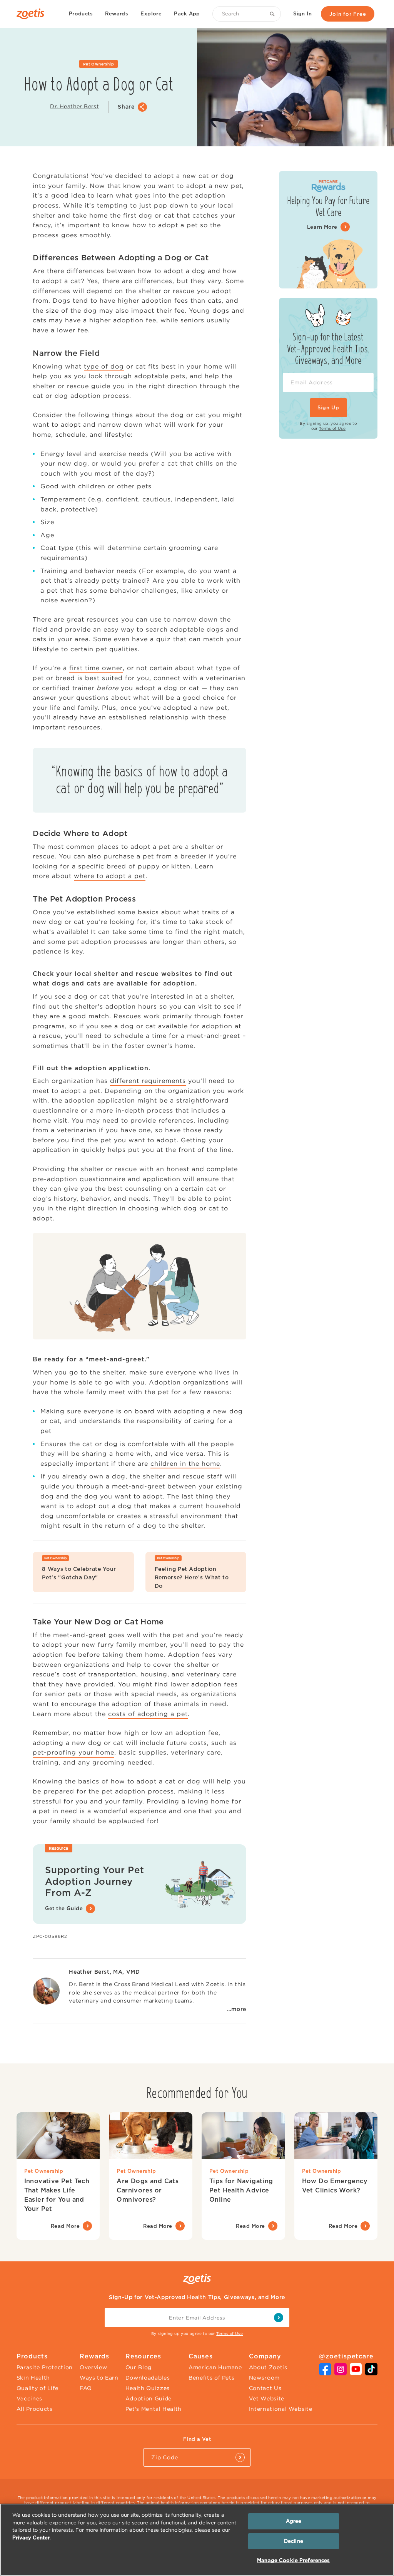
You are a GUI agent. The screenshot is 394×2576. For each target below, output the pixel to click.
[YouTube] (356, 2373)
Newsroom (264, 2378)
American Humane (215, 2367)
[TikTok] (371, 2373)
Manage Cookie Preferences (293, 2560)
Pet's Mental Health (154, 2409)
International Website (281, 2409)
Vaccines (29, 2398)
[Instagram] (341, 2373)
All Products (35, 2409)
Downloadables (148, 2378)
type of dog (104, 366)
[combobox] (247, 14)
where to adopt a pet (110, 876)
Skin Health (33, 2378)
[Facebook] (325, 2373)
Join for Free (348, 14)
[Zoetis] (33, 14)
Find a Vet (197, 2439)
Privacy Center (31, 2538)
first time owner (96, 668)
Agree (294, 2521)
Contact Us (265, 2388)
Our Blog (139, 2367)
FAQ (86, 2388)
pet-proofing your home (73, 1752)
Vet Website (267, 2398)
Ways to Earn (99, 2378)
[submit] (279, 2318)
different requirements (148, 1081)
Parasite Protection (45, 2367)
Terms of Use (332, 428)
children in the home (185, 1463)
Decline (294, 2541)
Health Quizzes (148, 2388)
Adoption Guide (149, 2398)
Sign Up (328, 408)
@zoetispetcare (346, 2356)
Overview (93, 2367)
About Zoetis (268, 2367)
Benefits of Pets (211, 2378)
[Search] (274, 14)
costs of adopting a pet (148, 1714)
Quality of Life (38, 2388)
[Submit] (240, 2457)
